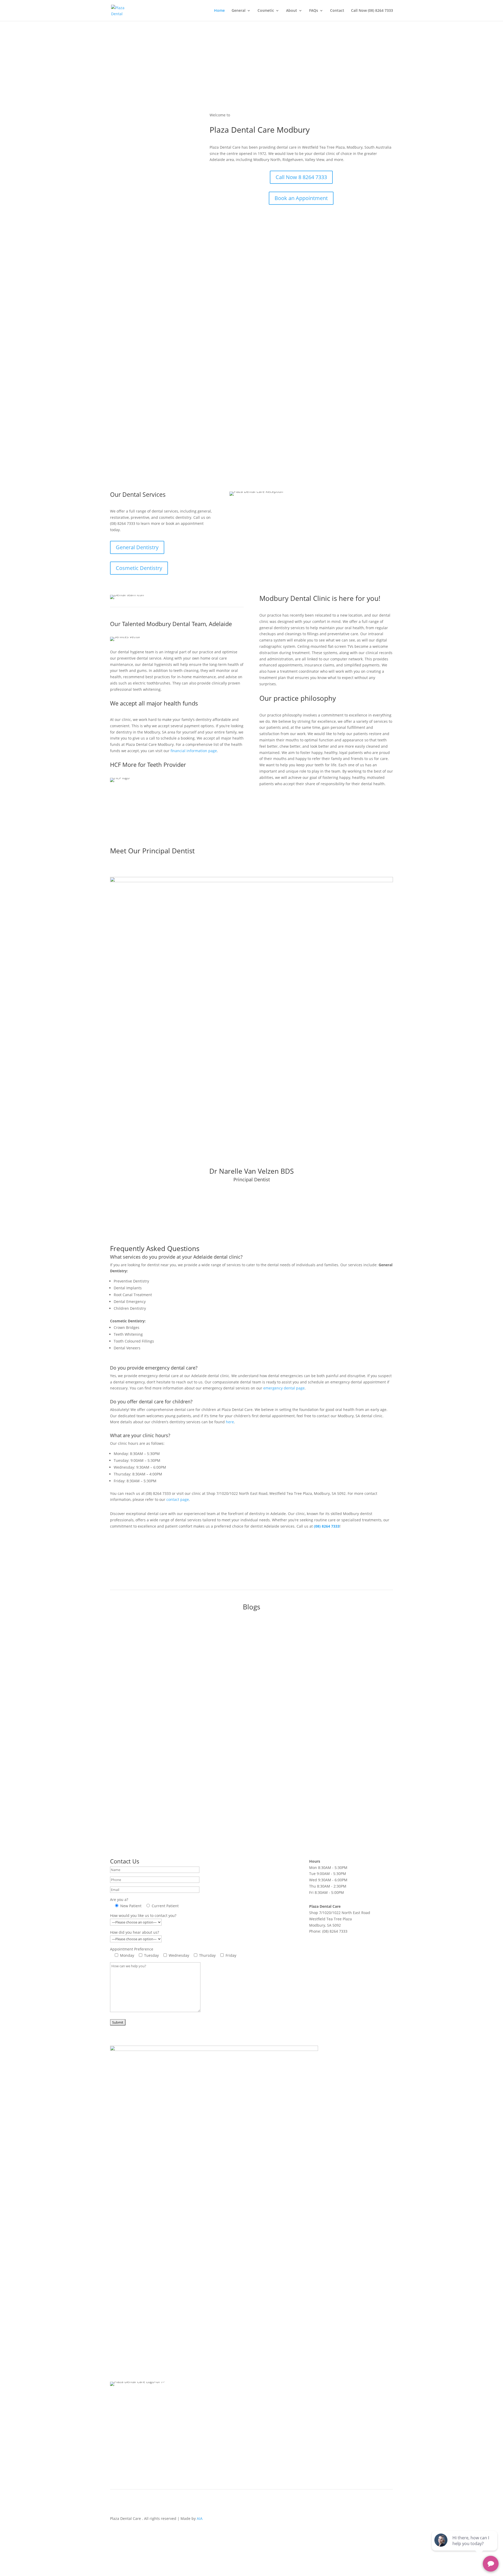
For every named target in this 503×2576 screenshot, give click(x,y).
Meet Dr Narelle (199, 2418)
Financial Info (196, 2434)
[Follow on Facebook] (357, 2520)
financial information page (194, 751)
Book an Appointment (301, 198)
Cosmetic (266, 11)
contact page (178, 1499)
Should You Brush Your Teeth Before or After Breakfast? (176, 1650)
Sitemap (370, 2402)
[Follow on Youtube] (368, 2520)
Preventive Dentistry (277, 2426)
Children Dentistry (275, 2402)
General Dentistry (137, 547)
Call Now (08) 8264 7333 (372, 11)
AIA (200, 2518)
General (239, 11)
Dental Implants (273, 2418)
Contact (337, 11)
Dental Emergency (275, 2410)
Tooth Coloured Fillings (280, 2458)
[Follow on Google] (389, 2520)
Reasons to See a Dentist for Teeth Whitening (165, 1759)
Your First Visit (214, 2402)
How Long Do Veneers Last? (146, 1704)
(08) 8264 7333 (327, 1526)
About (292, 11)
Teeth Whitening (274, 2450)
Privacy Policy (345, 2402)
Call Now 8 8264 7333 (301, 177)
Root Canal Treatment (278, 2434)
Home (219, 11)
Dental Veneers (273, 2465)
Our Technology (199, 2426)
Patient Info (228, 2426)
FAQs (314, 11)
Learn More (318, 301)
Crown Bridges (272, 2442)
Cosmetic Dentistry (139, 568)
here (230, 1422)
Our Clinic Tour (198, 2410)
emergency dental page (284, 1388)
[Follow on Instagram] (378, 2520)
